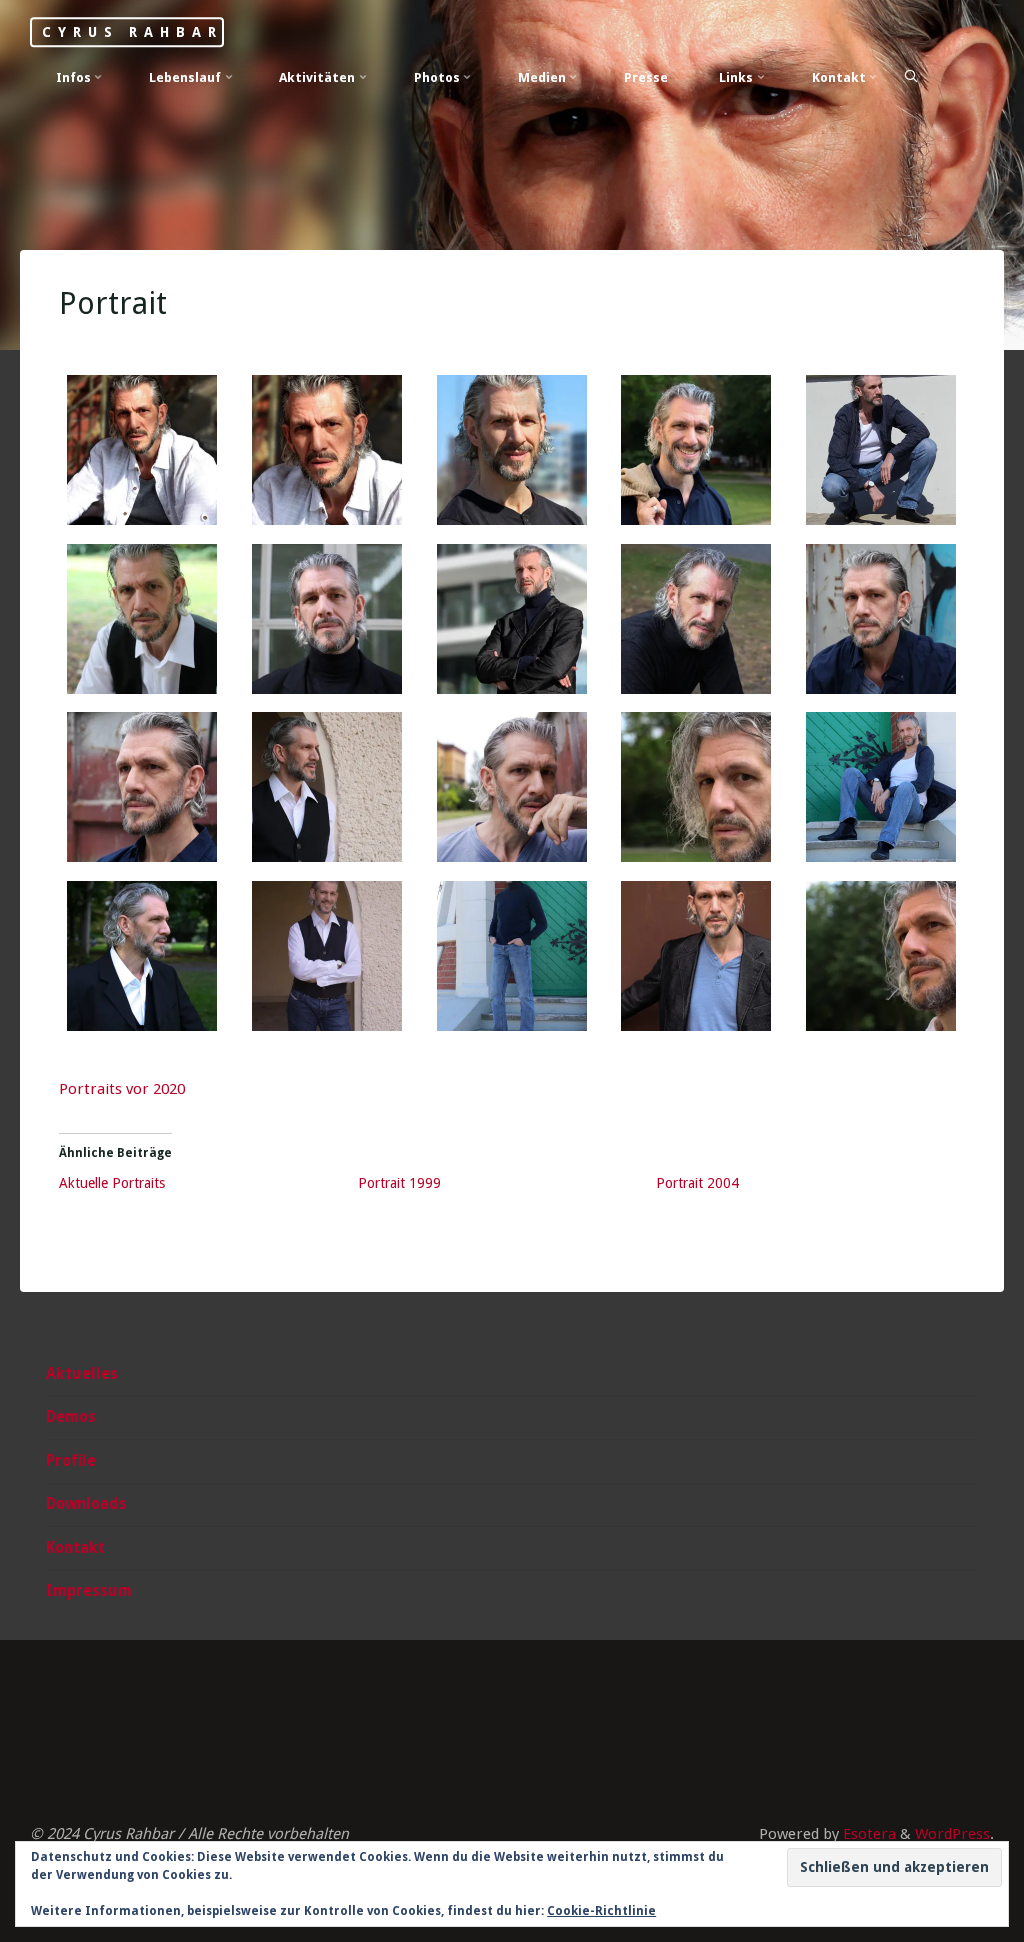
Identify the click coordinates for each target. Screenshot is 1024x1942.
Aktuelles (82, 1374)
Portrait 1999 (399, 1183)
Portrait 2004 (698, 1183)
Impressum (89, 1591)
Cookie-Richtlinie (601, 1911)
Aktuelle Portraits (113, 1183)
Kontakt (75, 1548)
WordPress (952, 1834)
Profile (71, 1461)
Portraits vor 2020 (123, 1089)
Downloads (86, 1504)
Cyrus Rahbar (132, 32)
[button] (143, 460)
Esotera (867, 1834)
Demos (71, 1417)
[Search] (911, 76)
